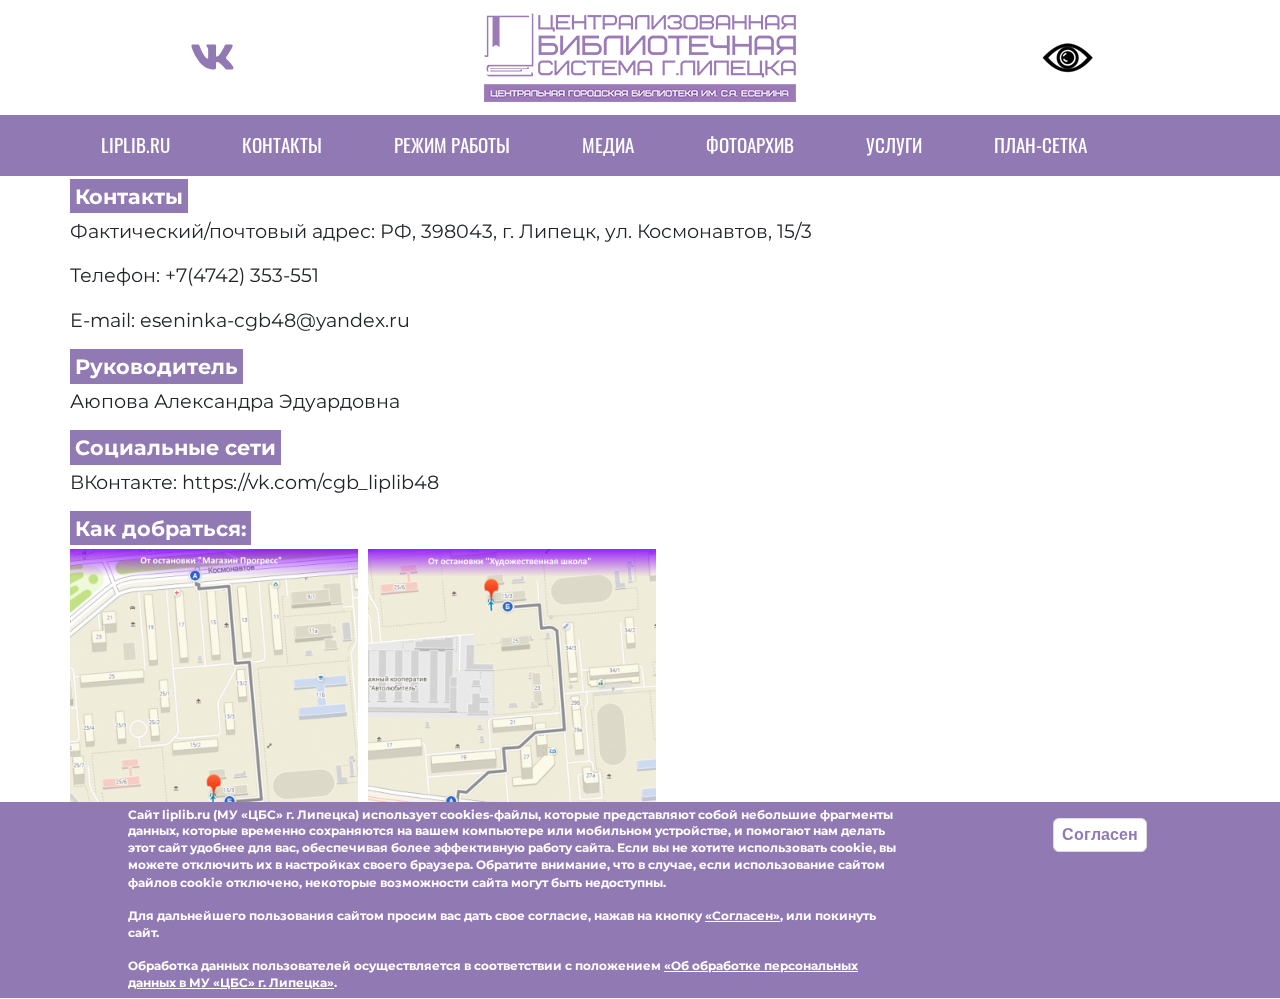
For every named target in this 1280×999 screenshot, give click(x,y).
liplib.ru (135, 144)
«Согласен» (742, 915)
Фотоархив (750, 144)
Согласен (1100, 834)
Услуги (894, 144)
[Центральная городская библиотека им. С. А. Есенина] (214, 690)
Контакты (282, 144)
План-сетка (1040, 144)
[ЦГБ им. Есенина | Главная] (640, 57)
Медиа (608, 144)
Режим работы (452, 144)
